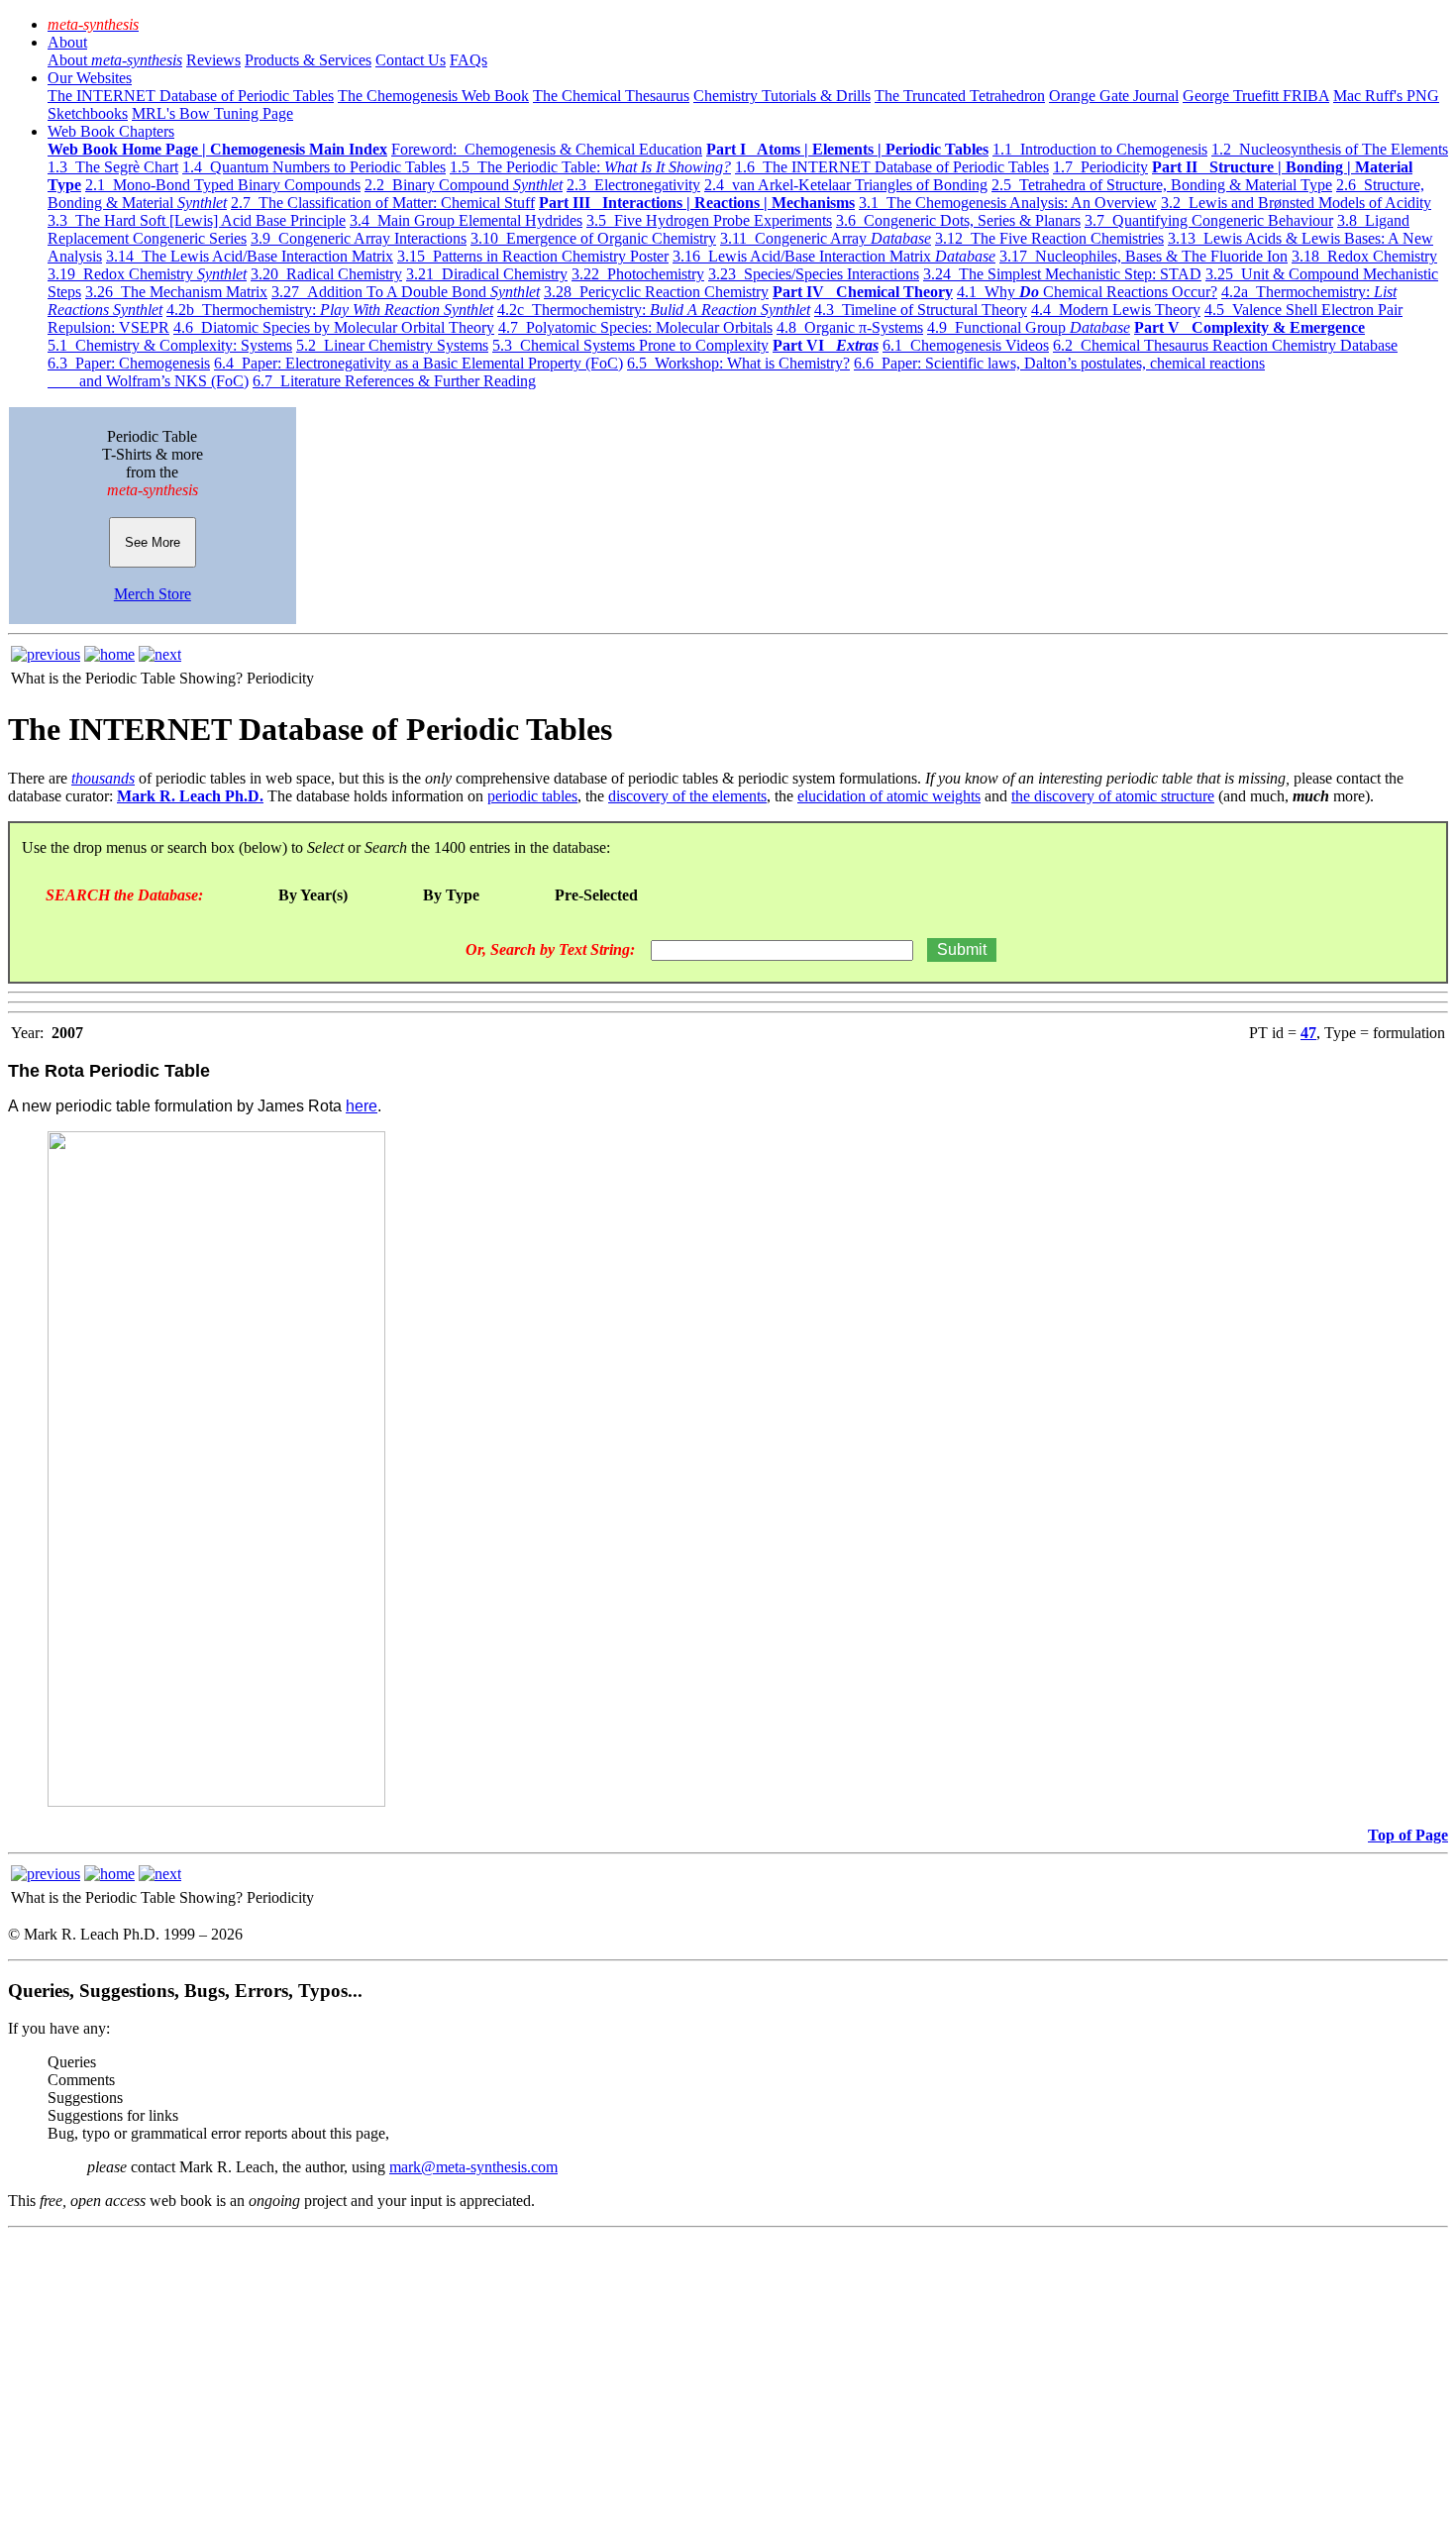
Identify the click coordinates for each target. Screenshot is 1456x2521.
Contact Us (411, 60)
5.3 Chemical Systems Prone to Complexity (630, 345)
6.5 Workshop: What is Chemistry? (738, 363)
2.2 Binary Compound (464, 185)
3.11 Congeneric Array (826, 238)
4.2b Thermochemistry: (330, 310)
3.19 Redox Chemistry (147, 274)
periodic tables (532, 796)
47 (1308, 1033)
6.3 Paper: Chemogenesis (129, 363)
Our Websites (90, 78)
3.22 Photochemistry (638, 274)
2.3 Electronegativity (633, 185)
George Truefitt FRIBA (1256, 96)
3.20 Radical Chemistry (326, 274)
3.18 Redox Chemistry (1364, 256)
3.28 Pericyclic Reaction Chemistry (656, 292)
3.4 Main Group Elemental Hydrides (466, 220)
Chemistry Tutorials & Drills (782, 96)
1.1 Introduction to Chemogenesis (1100, 149)
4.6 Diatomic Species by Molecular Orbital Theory (334, 327)
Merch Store (153, 594)
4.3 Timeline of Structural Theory (921, 310)
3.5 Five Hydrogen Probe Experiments (709, 220)
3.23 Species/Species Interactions (814, 274)
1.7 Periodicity (1100, 167)
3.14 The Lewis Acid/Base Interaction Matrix (250, 256)
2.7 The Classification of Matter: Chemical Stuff (383, 203)
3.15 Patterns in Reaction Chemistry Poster (533, 256)
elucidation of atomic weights (889, 796)
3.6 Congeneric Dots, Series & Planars (958, 220)
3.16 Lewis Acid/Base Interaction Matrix (834, 256)
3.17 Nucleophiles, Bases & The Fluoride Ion (1144, 256)
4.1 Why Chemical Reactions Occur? (1087, 292)
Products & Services (308, 60)
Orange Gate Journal (1114, 96)
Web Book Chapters (111, 131)
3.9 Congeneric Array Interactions (359, 238)
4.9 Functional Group (1029, 327)
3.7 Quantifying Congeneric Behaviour (1209, 220)
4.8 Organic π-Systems (850, 327)
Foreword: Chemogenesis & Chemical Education (547, 149)
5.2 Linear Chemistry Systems (392, 345)
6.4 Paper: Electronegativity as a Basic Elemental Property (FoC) (418, 363)
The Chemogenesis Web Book (433, 96)
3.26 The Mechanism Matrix (176, 292)
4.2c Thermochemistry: (654, 310)
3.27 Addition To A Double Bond (406, 292)
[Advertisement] (602, 2374)
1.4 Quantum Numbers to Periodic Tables (314, 167)
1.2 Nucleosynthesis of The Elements (1330, 149)
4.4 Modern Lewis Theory (1116, 310)
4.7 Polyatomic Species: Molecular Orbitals (635, 327)
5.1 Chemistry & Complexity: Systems (170, 345)
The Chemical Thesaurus (611, 96)
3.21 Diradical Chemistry (487, 274)
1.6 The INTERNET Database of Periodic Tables (892, 167)
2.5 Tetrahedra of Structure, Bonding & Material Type (1162, 185)
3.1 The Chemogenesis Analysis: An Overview (1008, 203)
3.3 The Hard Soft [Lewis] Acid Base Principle (197, 220)
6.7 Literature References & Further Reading (394, 381)
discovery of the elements (687, 796)
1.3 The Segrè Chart (113, 167)
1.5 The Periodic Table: (590, 167)
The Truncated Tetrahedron (960, 96)
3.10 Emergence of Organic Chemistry (593, 238)
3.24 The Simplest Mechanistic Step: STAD (1062, 274)
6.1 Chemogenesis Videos (966, 345)
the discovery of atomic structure (1113, 796)
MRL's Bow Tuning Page (212, 113)
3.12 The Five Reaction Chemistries (1049, 238)
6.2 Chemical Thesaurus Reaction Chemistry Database (1225, 345)
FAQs (468, 60)
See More (153, 542)
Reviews (213, 60)
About (67, 42)
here (362, 1106)
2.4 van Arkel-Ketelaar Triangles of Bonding (846, 185)
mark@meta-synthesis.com (473, 2167)
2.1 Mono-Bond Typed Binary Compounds (223, 185)
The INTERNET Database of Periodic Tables (191, 96)
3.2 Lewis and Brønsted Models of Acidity (1296, 203)
